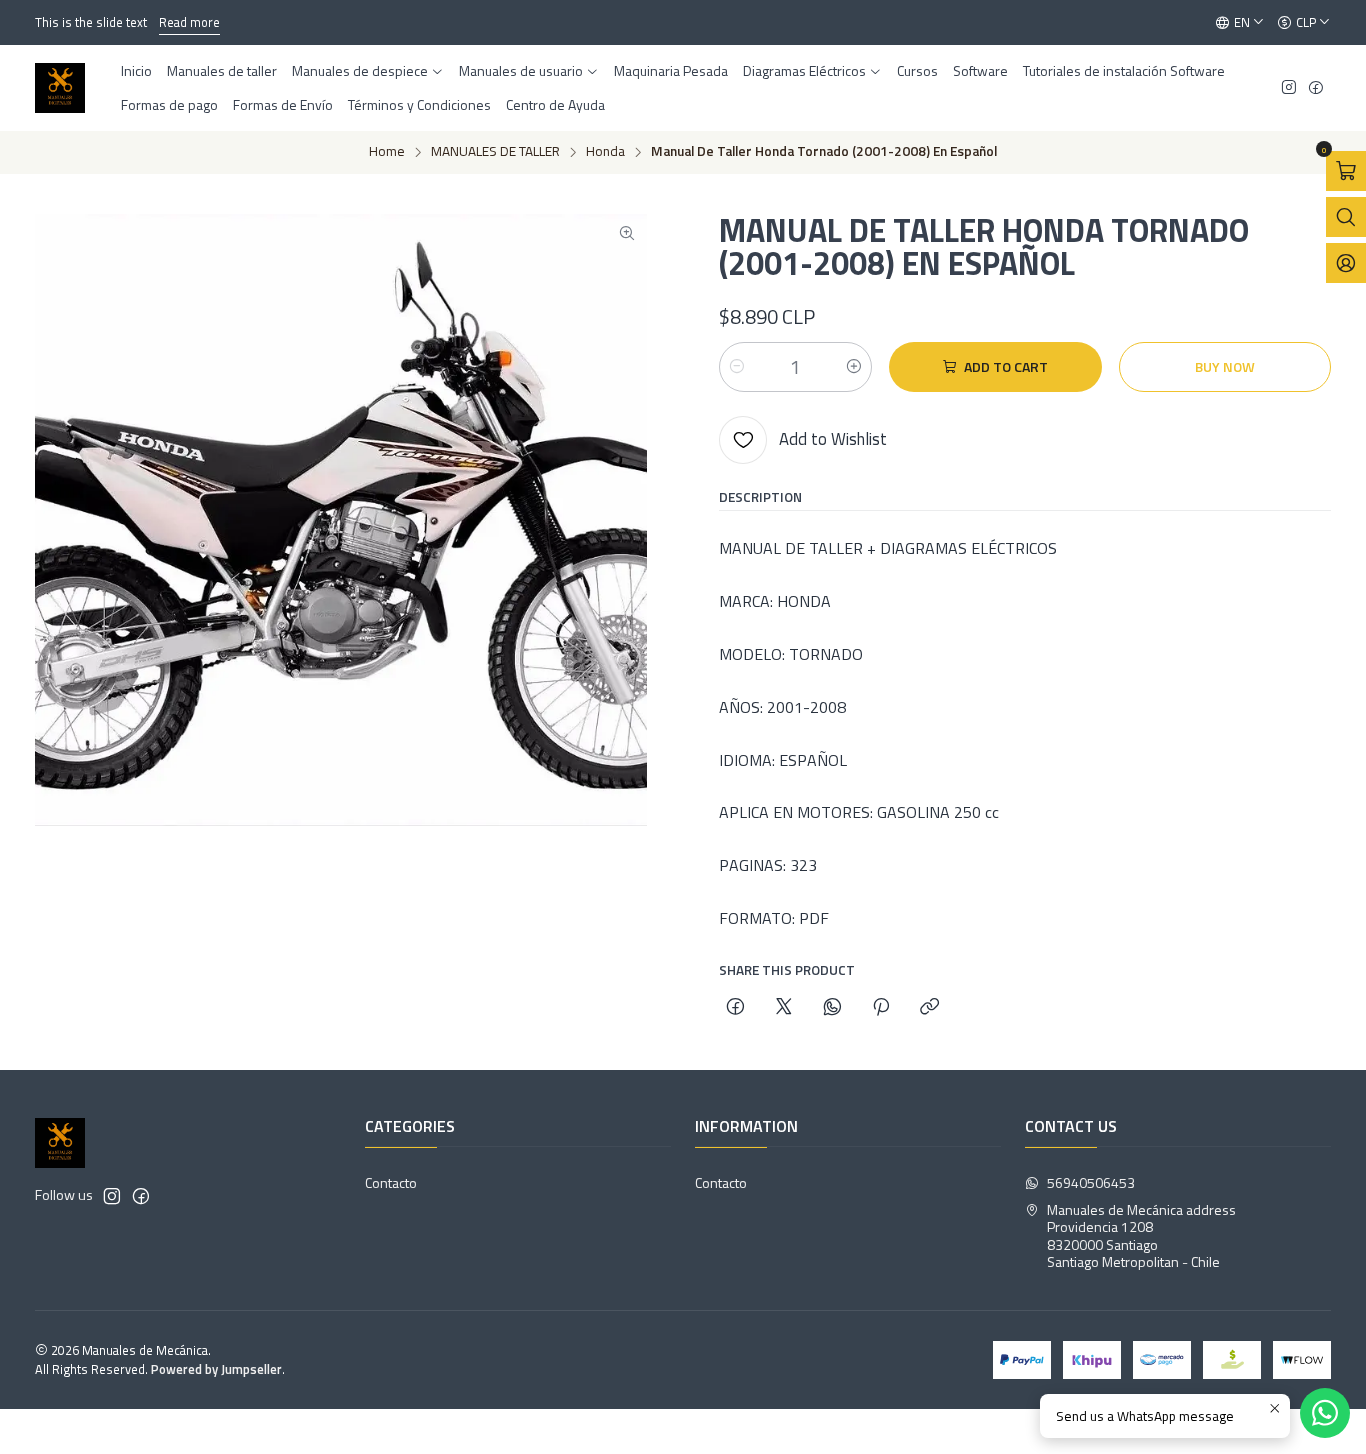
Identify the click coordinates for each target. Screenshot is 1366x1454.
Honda (605, 152)
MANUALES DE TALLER (495, 152)
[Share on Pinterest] (881, 1008)
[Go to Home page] (60, 88)
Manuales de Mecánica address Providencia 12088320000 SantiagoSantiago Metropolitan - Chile (1141, 1236)
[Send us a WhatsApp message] (1325, 1413)
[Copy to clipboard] (929, 1008)
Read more (189, 22)
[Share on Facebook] (735, 1008)
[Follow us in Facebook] (1316, 88)
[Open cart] (1346, 171)
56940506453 (1091, 1182)
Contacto (391, 1182)
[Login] (1346, 263)
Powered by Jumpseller (216, 1369)
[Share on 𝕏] (784, 1008)
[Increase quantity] (854, 367)
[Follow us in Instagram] (1289, 88)
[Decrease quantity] (737, 367)
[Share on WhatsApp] (832, 1008)
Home (387, 152)
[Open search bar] (1346, 217)
